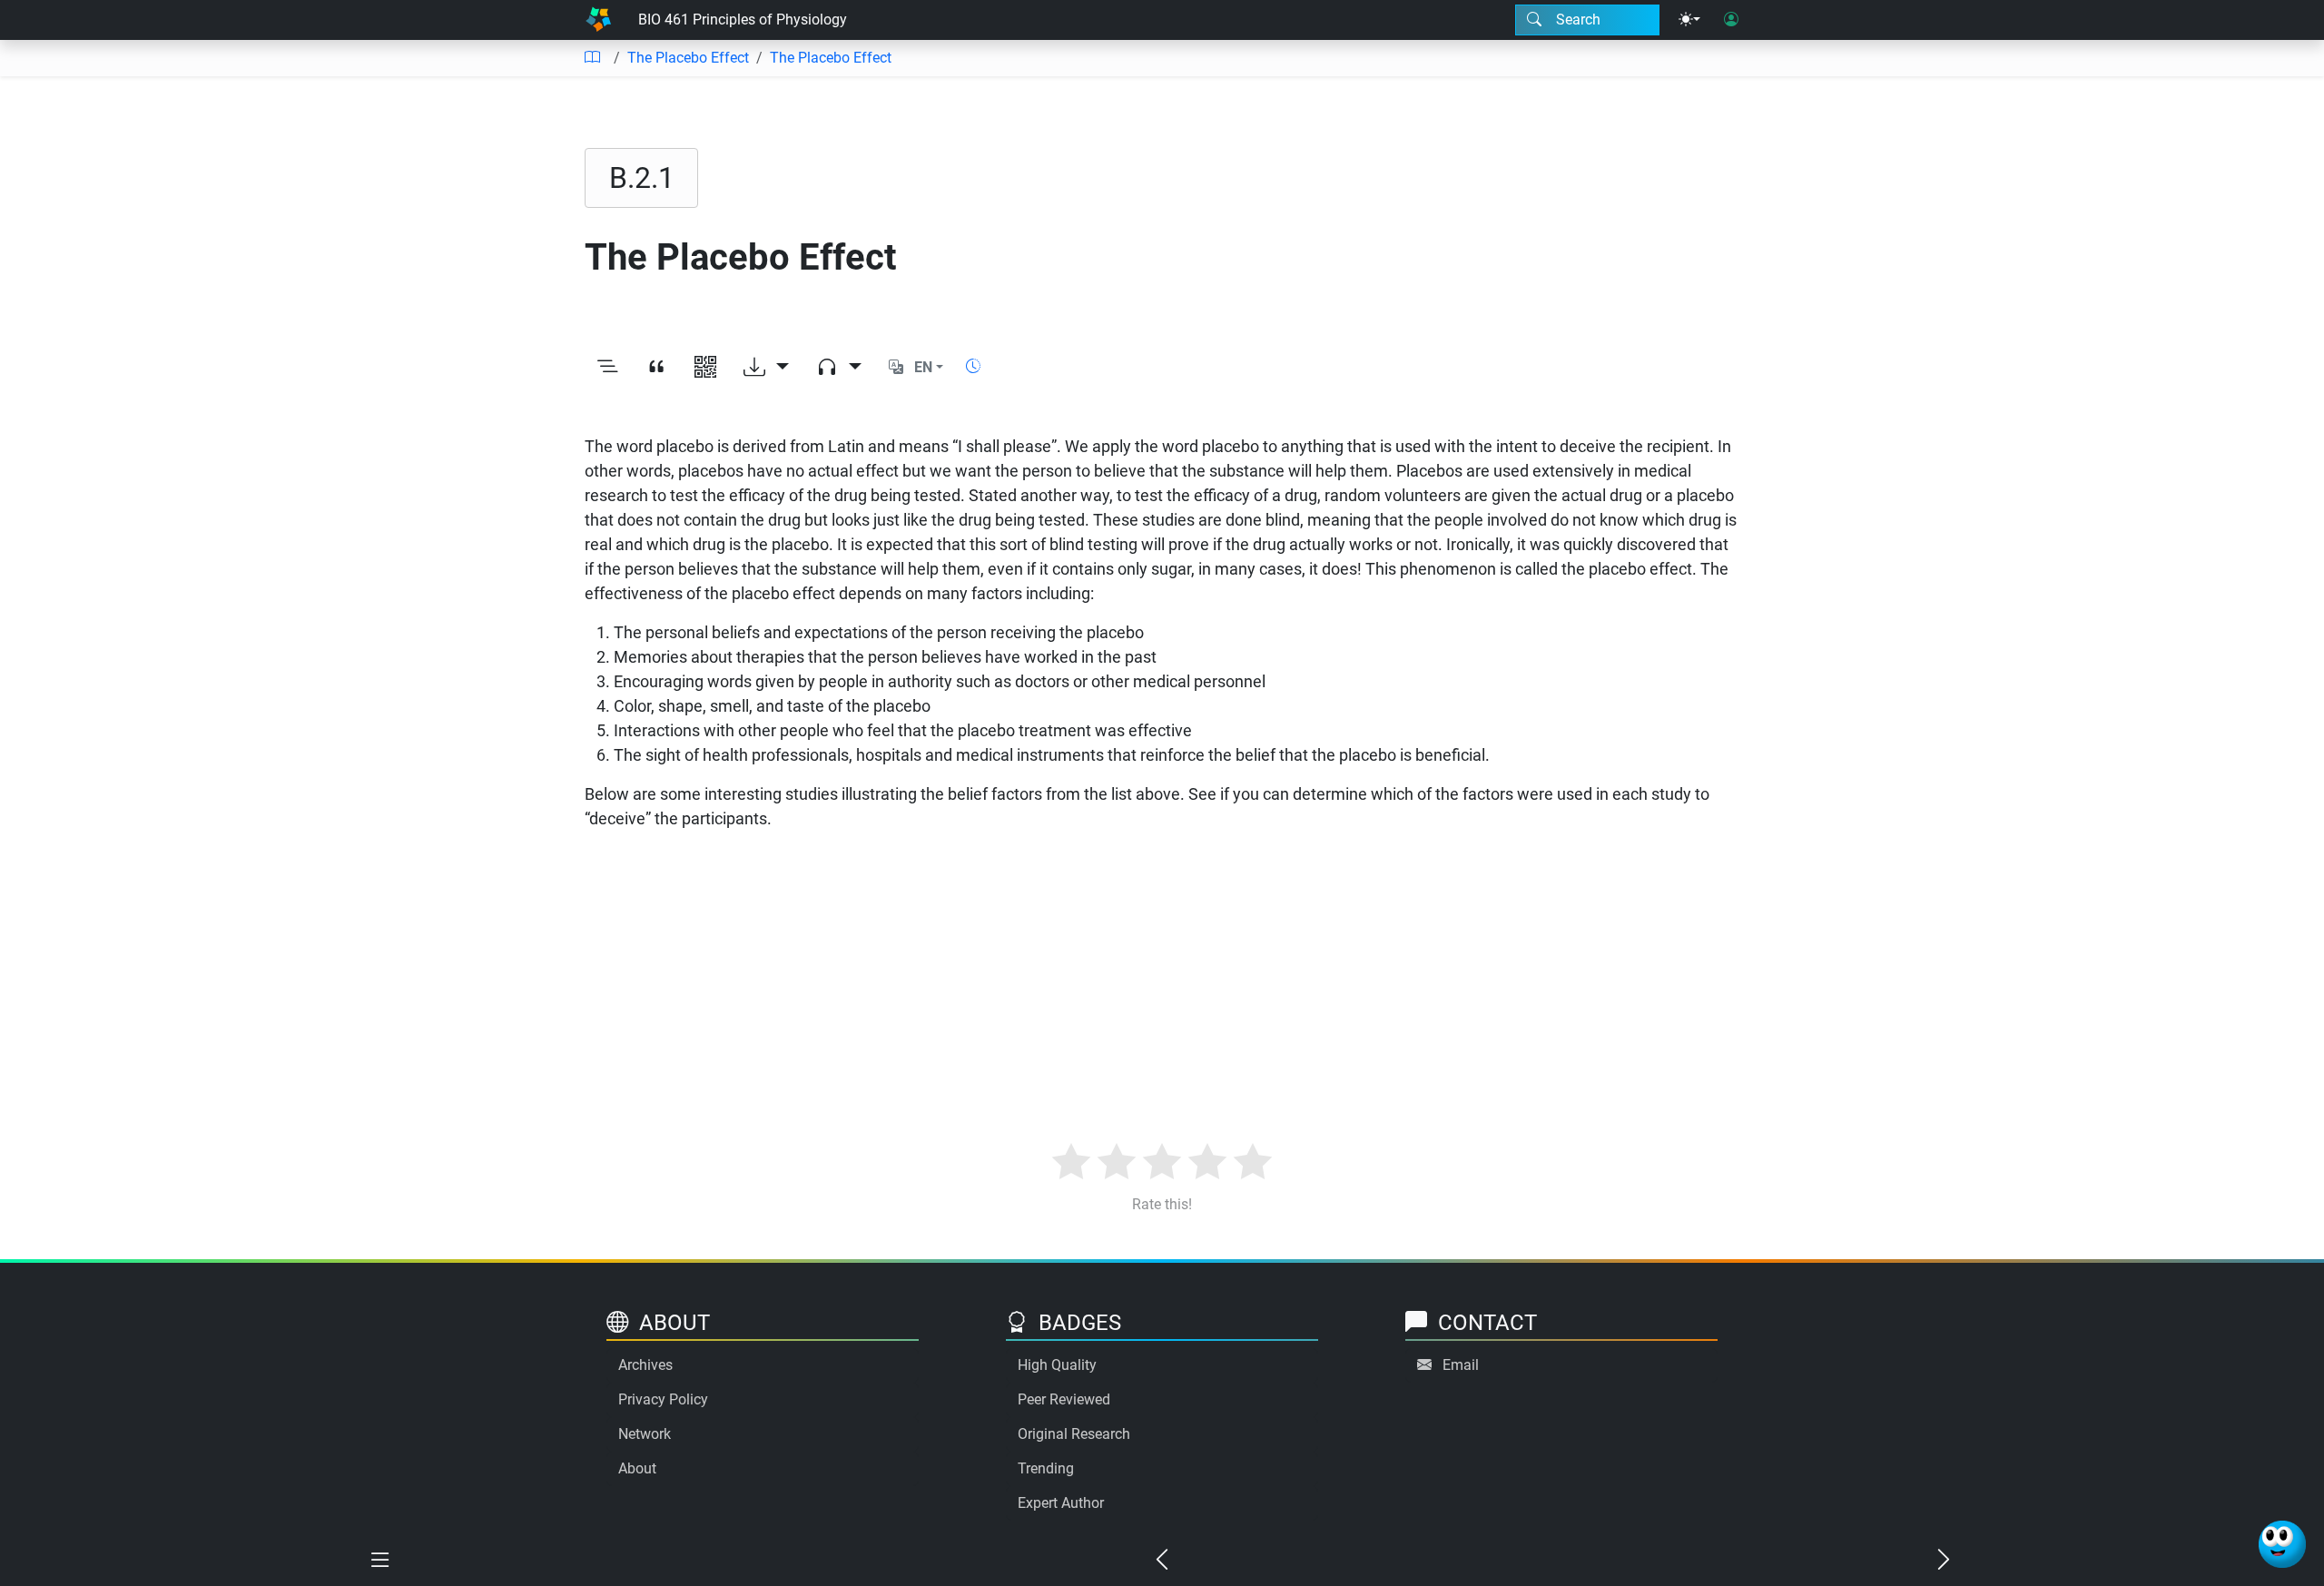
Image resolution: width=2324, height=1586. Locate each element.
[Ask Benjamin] (2282, 1544)
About (637, 1468)
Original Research (1074, 1434)
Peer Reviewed (1064, 1399)
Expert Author (1061, 1503)
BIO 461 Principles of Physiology (743, 20)
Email (1461, 1365)
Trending (1046, 1468)
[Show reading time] (973, 366)
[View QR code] (705, 368)
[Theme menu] (1689, 20)
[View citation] (656, 368)
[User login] (1731, 20)
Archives (645, 1365)
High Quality (1057, 1365)
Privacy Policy (663, 1399)
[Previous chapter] (1162, 1561)
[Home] (598, 20)
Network (645, 1434)
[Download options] (766, 368)
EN (923, 367)
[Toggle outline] (607, 368)
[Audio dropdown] (839, 368)
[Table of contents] (592, 58)
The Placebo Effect (688, 58)
